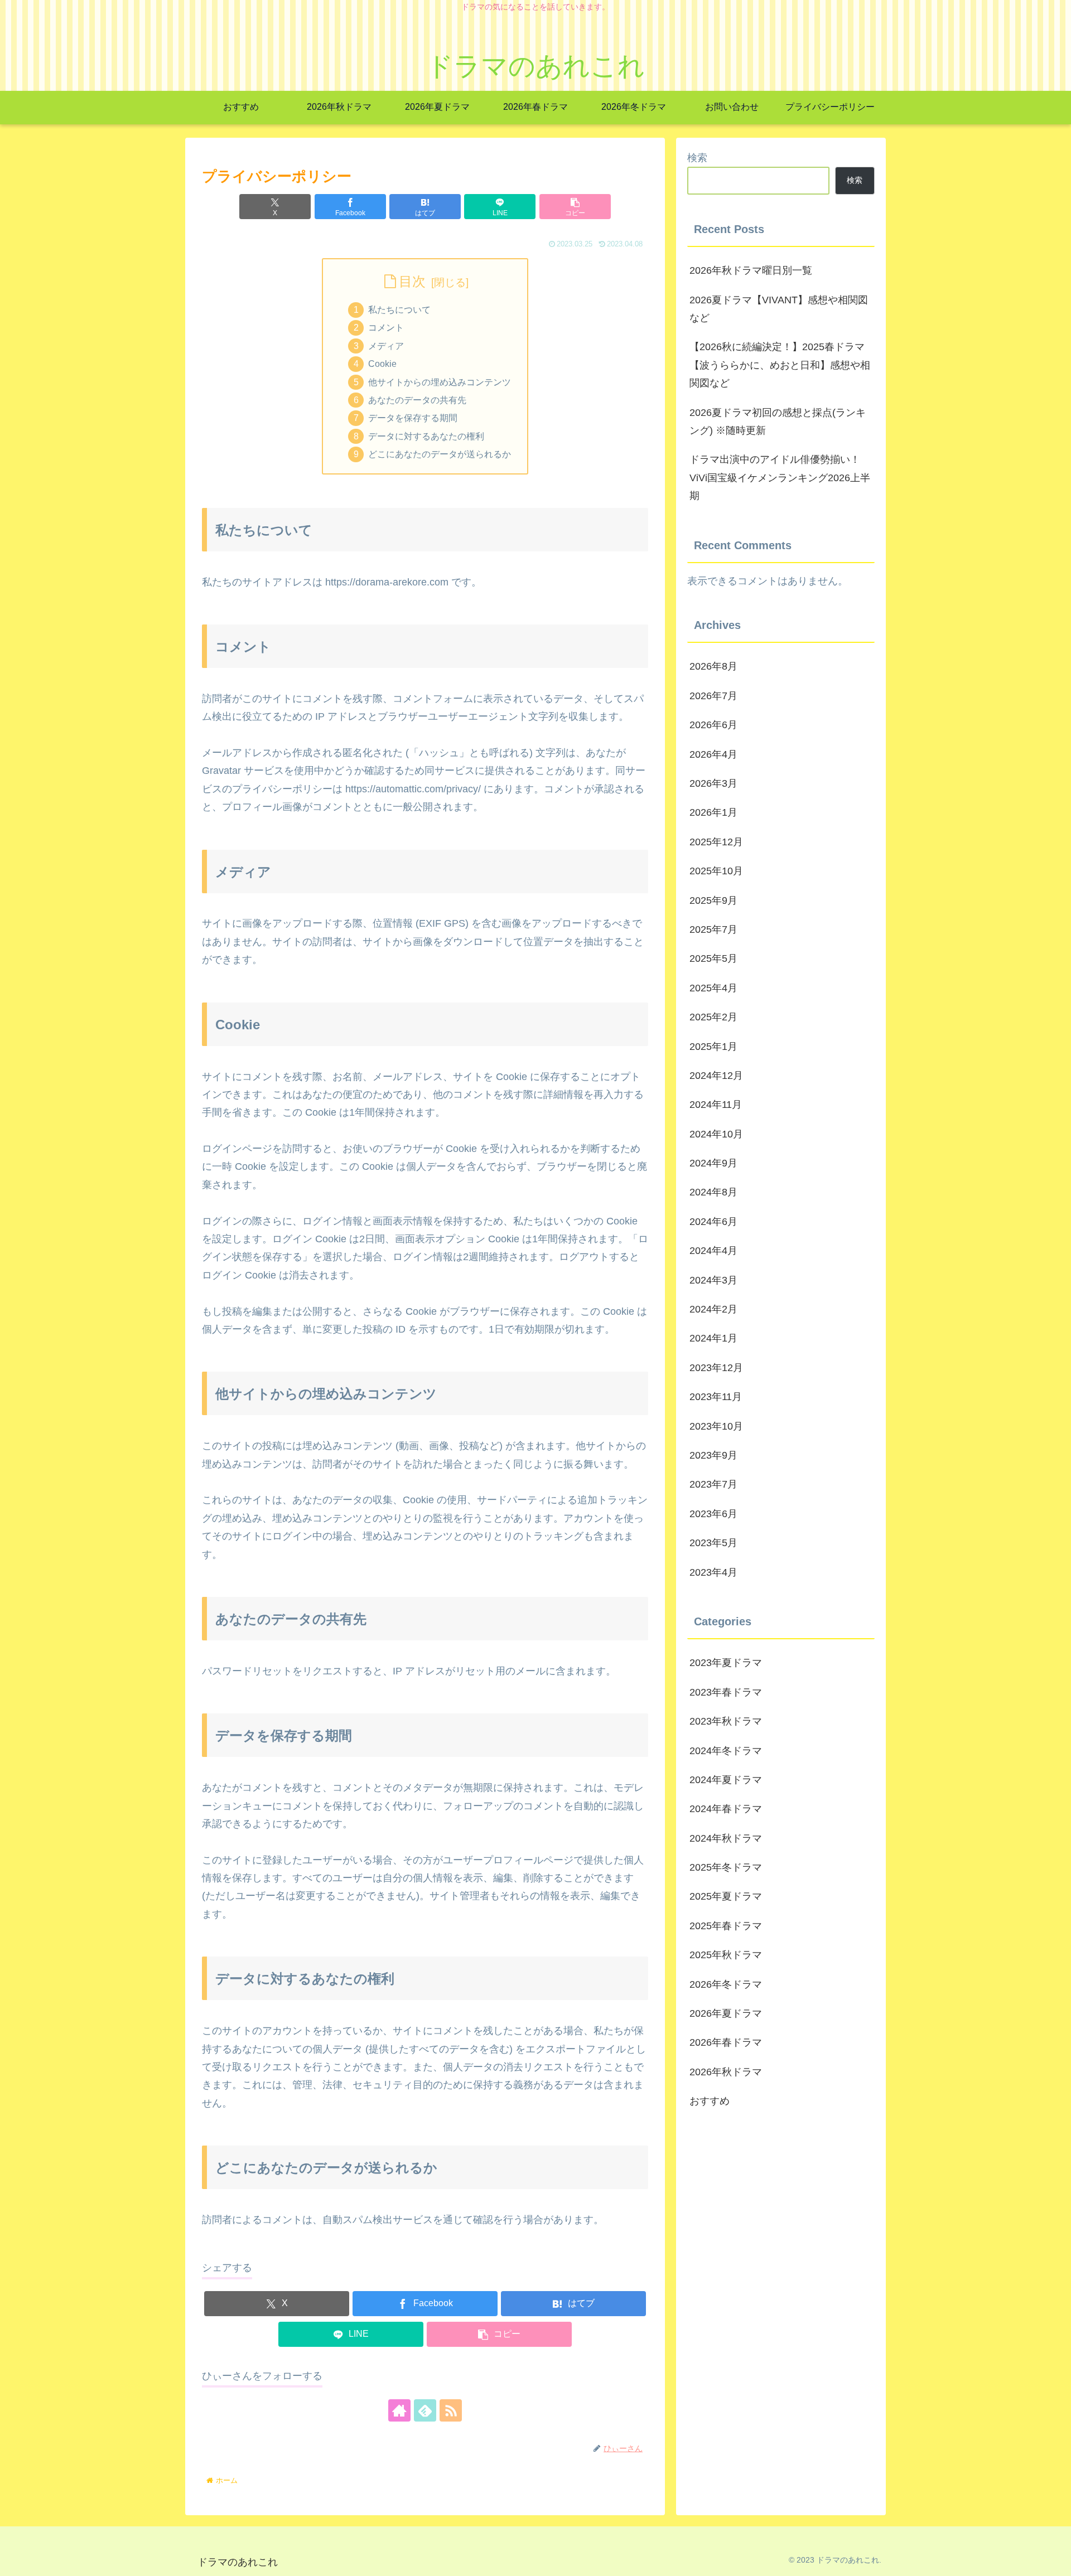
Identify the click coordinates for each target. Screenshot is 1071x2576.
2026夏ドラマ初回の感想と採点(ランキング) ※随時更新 (778, 422)
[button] (575, 207)
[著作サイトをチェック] (399, 2410)
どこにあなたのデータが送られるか (440, 454)
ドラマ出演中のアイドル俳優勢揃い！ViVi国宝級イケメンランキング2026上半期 (780, 478)
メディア (386, 346)
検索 (697, 158)
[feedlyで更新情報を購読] (425, 2410)
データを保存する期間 (413, 418)
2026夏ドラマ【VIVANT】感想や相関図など (779, 309)
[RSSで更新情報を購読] (451, 2410)
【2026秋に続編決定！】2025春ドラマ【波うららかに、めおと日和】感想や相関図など (780, 365)
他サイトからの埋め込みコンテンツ (440, 382)
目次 (412, 281)
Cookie (382, 364)
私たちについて (399, 309)
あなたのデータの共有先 (417, 400)
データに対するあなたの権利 (426, 436)
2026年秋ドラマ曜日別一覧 (751, 270)
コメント (386, 327)
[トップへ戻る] (1054, 2559)
